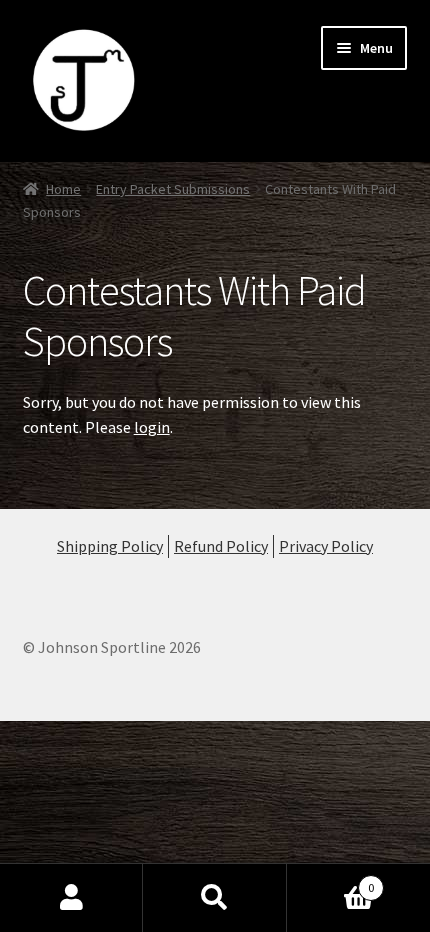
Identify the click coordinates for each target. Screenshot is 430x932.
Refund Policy (221, 546)
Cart (331, 880)
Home (63, 189)
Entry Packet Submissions (173, 189)
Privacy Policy (326, 546)
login (152, 427)
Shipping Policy (110, 546)
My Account (71, 898)
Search (214, 898)
